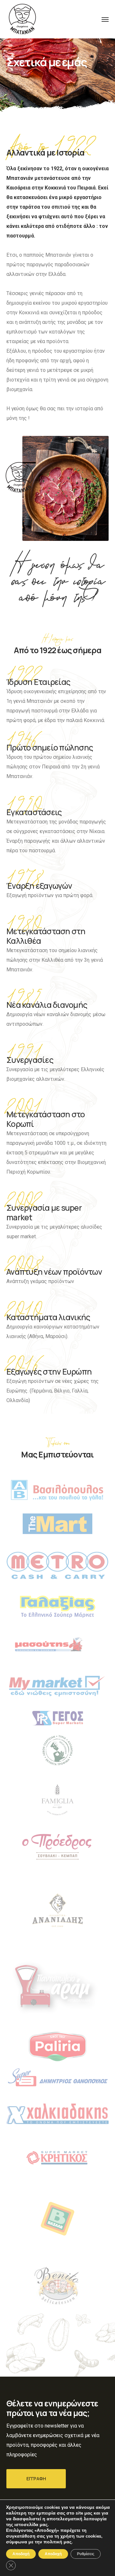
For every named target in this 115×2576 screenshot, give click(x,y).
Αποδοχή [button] (21, 2554)
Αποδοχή (53, 2554)
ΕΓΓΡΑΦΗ (36, 2479)
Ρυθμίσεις (86, 2554)
